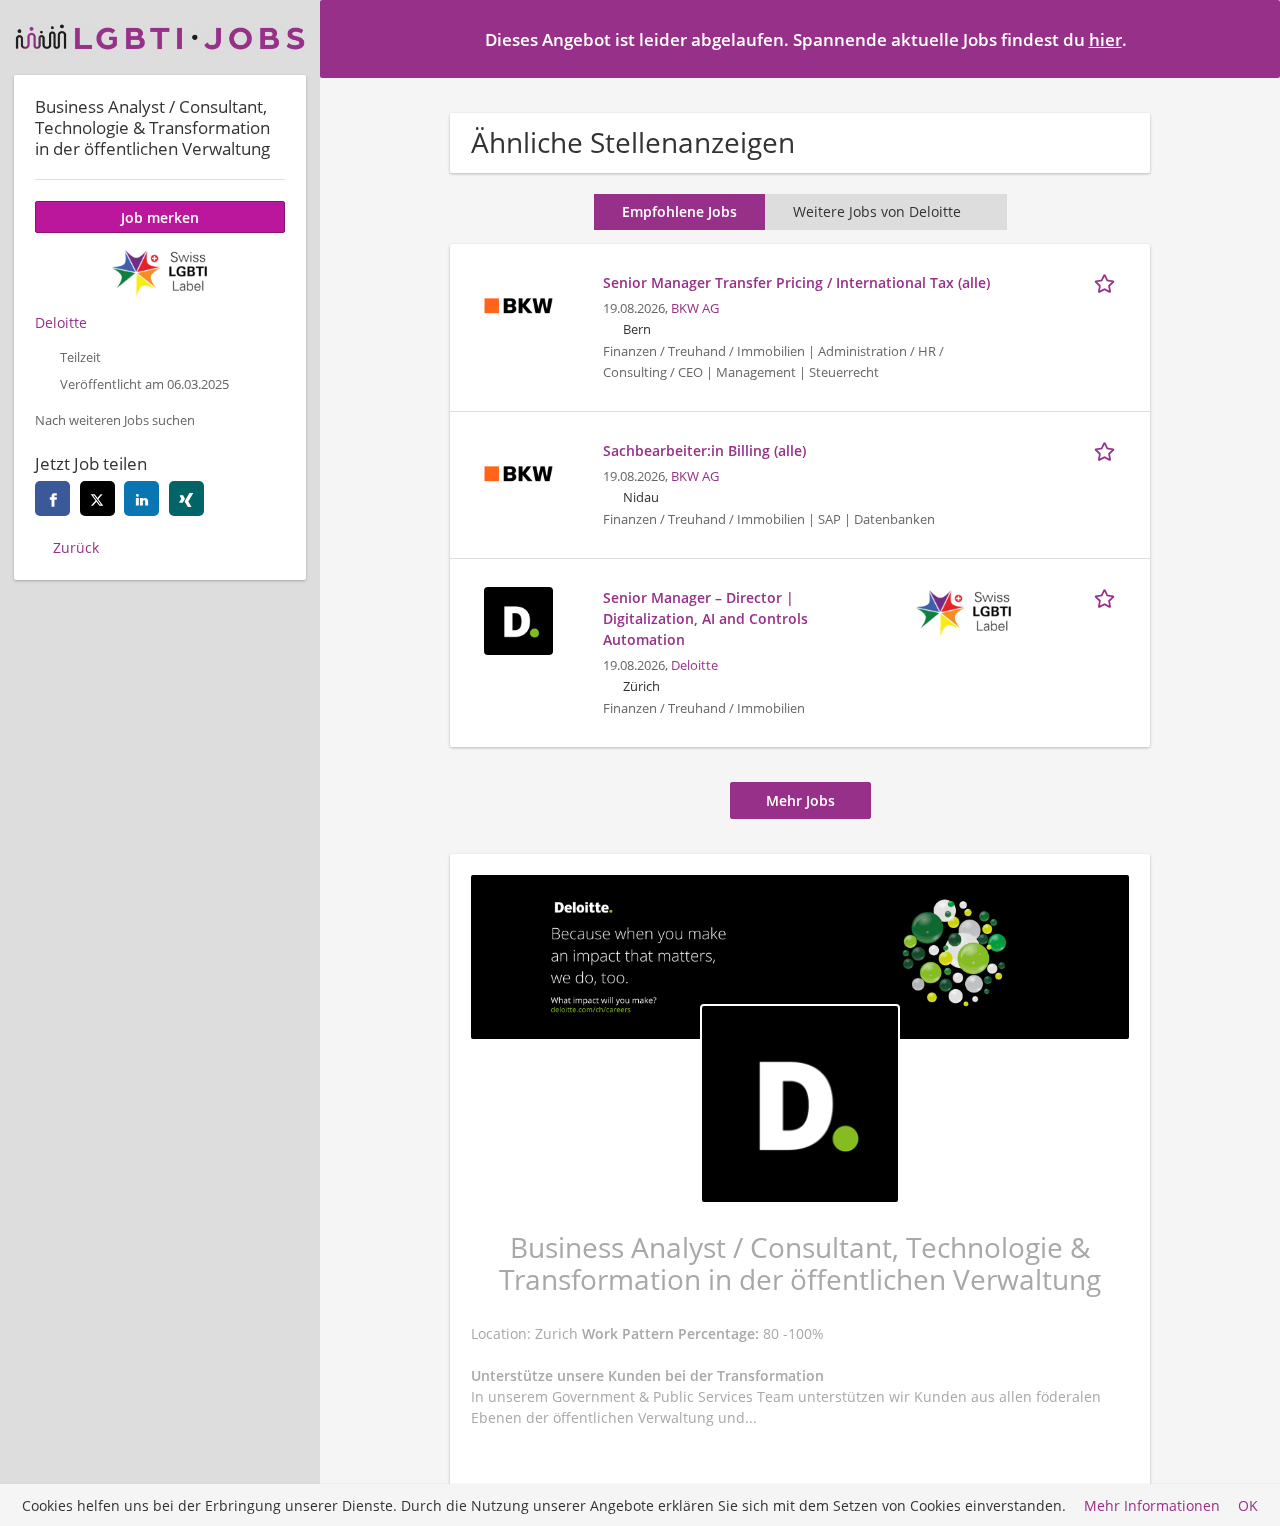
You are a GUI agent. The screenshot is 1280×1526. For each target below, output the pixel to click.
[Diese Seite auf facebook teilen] (52, 498)
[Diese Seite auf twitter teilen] (97, 498)
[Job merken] (1108, 282)
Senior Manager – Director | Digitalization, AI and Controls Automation (705, 618)
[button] (1249, 38)
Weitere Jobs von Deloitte (877, 211)
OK (1248, 1505)
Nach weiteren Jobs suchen (115, 420)
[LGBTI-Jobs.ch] (160, 37)
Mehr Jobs (800, 800)
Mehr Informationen (1152, 1505)
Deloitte (694, 665)
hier (1105, 39)
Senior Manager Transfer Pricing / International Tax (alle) (796, 282)
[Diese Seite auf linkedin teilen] (141, 498)
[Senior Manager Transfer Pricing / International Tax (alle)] (518, 303)
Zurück (76, 547)
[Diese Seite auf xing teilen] (186, 498)
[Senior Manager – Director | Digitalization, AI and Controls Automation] (518, 618)
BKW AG (695, 308)
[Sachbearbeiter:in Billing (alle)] (518, 471)
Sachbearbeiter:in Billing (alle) (704, 450)
